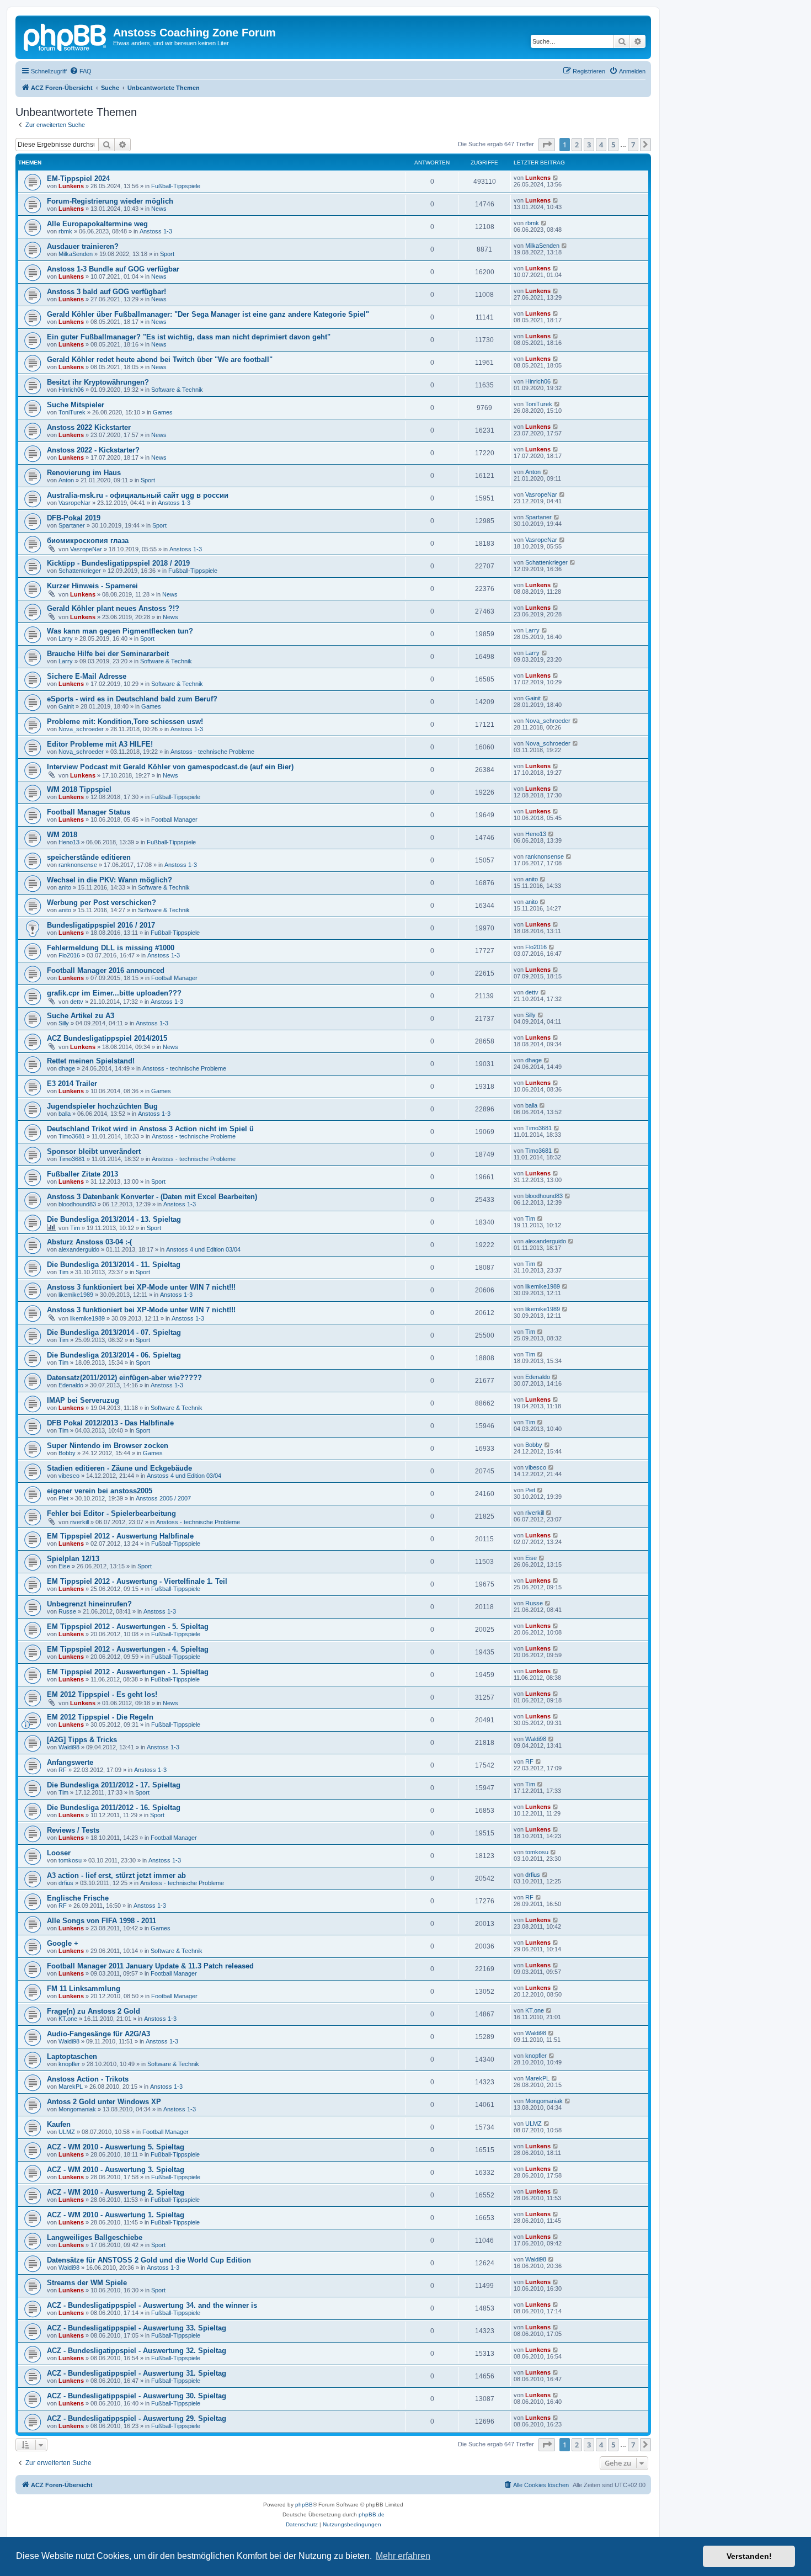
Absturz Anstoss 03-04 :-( (89, 1242)
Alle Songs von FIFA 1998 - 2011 (102, 1921)
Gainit (66, 706)
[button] (547, 145)
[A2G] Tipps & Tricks (82, 1740)
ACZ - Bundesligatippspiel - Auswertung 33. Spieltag (137, 2328)
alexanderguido (79, 1249)
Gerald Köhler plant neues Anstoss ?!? (113, 608)
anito (65, 887)
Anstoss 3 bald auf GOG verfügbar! (106, 292)
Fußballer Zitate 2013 (82, 1174)
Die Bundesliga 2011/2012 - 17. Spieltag (114, 1785)
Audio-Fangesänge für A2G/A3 (98, 2034)
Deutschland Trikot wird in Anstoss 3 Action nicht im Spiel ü (150, 1129)
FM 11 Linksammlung (84, 1989)
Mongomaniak (77, 2109)
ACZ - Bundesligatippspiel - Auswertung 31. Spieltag (137, 2373)
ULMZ (67, 2132)
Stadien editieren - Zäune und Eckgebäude (119, 1468)
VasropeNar (74, 503)
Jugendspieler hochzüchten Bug (102, 1106)
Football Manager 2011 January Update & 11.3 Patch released (150, 1966)
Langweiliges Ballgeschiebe (95, 2237)
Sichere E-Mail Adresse (87, 676)
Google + (63, 1943)
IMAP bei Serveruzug (83, 1400)
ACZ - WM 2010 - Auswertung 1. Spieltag (116, 2215)
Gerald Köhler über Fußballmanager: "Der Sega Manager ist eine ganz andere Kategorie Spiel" (208, 314)
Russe (67, 1611)
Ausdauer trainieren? (83, 246)
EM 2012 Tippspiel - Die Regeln (100, 1717)
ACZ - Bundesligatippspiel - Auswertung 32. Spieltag (137, 2351)
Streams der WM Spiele (87, 2283)
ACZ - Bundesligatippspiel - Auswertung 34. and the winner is (152, 2305)
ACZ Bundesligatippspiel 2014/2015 (107, 1038)
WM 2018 (62, 835)
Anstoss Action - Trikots (88, 2079)
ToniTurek (72, 412)
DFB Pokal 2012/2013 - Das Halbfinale (110, 1423)
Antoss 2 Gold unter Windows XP (104, 2102)
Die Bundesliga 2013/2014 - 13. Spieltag (114, 1219)
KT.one (68, 2019)
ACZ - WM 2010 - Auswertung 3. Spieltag (116, 2170)
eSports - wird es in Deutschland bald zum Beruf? (132, 699)
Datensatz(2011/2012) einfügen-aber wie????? (124, 1378)
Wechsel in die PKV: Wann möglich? (110, 880)
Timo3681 (72, 1136)
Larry (66, 638)
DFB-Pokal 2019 (74, 518)
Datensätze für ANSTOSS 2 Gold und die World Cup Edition (149, 2260)
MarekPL (71, 2087)
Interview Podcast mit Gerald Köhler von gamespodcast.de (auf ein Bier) (170, 767)
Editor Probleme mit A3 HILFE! (100, 744)
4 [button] (601, 145)
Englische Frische (78, 1898)
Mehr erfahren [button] (403, 2556)
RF (63, 1770)
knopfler (69, 2064)
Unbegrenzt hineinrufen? (89, 1604)
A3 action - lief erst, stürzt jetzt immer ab (116, 1875)
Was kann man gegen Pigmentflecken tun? (120, 631)
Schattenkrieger (80, 571)
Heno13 (69, 842)
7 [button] (633, 145)
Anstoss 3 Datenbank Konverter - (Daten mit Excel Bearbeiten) (152, 1197)
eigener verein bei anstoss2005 (100, 1491)
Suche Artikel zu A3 (81, 1016)
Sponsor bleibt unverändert (94, 1151)
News (159, 209)
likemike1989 (76, 1295)
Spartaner (72, 525)
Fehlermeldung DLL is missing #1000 (111, 948)
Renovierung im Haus (84, 473)
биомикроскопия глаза (88, 541)
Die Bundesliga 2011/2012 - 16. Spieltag (114, 1808)
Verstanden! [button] (749, 2556)
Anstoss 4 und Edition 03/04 (203, 1249)
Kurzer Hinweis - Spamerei (92, 586)
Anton (66, 480)
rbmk (65, 231)
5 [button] (613, 145)
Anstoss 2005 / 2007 (163, 1498)
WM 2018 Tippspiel (79, 789)
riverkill (79, 1522)
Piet (63, 1498)
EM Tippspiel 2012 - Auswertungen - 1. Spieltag (128, 1672)
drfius (66, 1883)
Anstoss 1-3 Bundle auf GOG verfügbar (113, 269)
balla (65, 1114)
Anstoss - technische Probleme (212, 752)
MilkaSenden (76, 254)
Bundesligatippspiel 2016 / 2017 (101, 925)
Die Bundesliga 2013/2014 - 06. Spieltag (114, 1355)
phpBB (304, 2505)
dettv (77, 1002)
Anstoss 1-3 (156, 231)
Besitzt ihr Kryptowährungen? (98, 382)
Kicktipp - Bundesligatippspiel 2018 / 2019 (118, 563)
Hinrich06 (71, 390)
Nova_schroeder (81, 729)
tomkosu (70, 1860)
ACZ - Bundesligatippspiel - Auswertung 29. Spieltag (137, 2418)
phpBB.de (372, 2514)
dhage (67, 1068)
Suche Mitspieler (76, 405)
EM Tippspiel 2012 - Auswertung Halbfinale (120, 1536)
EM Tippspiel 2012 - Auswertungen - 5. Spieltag (128, 1627)
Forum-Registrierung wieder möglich (110, 201)
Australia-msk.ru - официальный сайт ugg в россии (138, 495)
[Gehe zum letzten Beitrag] (556, 178)
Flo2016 (69, 955)
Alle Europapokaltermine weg (97, 224)
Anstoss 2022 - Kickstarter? (93, 450)
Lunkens (71, 186)
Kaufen (59, 2124)
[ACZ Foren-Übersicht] (66, 36)
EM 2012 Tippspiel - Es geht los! (102, 1694)
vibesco (69, 1476)
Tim (75, 1228)
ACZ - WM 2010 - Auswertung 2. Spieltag (116, 2192)
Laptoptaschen (72, 2056)
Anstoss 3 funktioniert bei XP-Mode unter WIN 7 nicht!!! (141, 1287)
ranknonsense (78, 865)
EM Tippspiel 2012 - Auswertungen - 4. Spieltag (128, 1649)
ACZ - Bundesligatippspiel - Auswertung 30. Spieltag (137, 2396)
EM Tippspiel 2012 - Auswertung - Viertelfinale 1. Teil (137, 1581)
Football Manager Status (89, 812)
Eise (64, 1566)
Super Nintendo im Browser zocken (108, 1446)
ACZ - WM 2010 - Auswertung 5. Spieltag (116, 2147)
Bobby (67, 1453)
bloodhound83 (77, 1204)
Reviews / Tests (73, 1830)
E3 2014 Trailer (72, 1084)
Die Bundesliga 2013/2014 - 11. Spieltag (114, 1265)
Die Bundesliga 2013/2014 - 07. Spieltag (114, 1332)
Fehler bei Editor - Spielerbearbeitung (111, 1513)
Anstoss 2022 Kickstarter (89, 427)
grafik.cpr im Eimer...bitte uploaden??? (114, 993)
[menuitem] (81, 71)
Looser (59, 1853)
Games (163, 412)
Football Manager (174, 819)
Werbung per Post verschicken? (102, 903)
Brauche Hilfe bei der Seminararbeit (108, 654)
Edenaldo (71, 1385)
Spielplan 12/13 (73, 1559)
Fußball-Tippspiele (176, 186)
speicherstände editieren (89, 857)
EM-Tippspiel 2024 (78, 179)
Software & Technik (177, 390)
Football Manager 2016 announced (106, 970)
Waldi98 (69, 1747)
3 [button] (589, 145)
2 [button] (577, 145)
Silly (64, 1023)
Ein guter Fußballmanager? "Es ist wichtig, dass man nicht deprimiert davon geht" (189, 337)
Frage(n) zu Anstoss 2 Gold (94, 2011)
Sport (167, 254)
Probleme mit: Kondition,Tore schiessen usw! (125, 722)
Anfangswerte (70, 1762)
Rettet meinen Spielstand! (91, 1061)
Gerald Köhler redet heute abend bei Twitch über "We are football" (160, 360)
